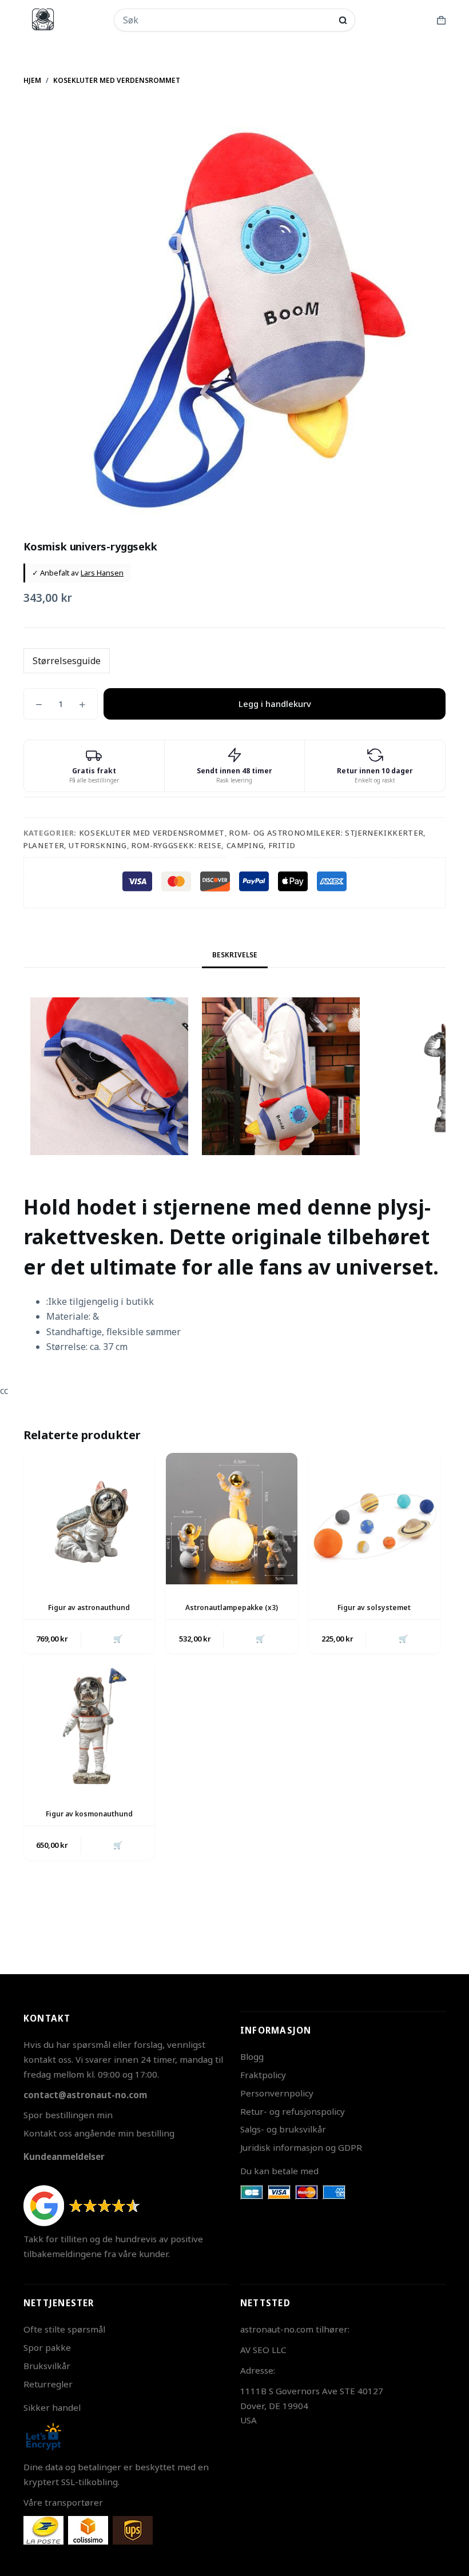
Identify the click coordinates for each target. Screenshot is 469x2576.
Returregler (48, 2384)
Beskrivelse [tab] (235, 955)
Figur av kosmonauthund (89, 1814)
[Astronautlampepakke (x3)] (231, 1518)
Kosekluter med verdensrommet (152, 833)
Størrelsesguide (67, 661)
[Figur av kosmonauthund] (89, 1725)
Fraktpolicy (263, 2075)
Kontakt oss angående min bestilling (99, 2133)
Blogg (252, 2056)
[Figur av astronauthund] (89, 1518)
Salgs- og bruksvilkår (283, 2129)
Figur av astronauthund (89, 1607)
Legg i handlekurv (275, 704)
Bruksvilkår (47, 2366)
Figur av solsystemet (374, 1607)
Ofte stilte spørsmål (64, 2329)
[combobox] (227, 20)
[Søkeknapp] (343, 20)
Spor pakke (47, 2347)
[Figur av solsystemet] (374, 1518)
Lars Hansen (102, 573)
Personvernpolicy (277, 2093)
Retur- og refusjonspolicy (293, 2111)
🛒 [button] (118, 1639)
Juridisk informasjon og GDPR (301, 2147)
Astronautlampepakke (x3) (232, 1607)
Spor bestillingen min (68, 2115)
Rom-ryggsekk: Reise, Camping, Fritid (213, 845)
